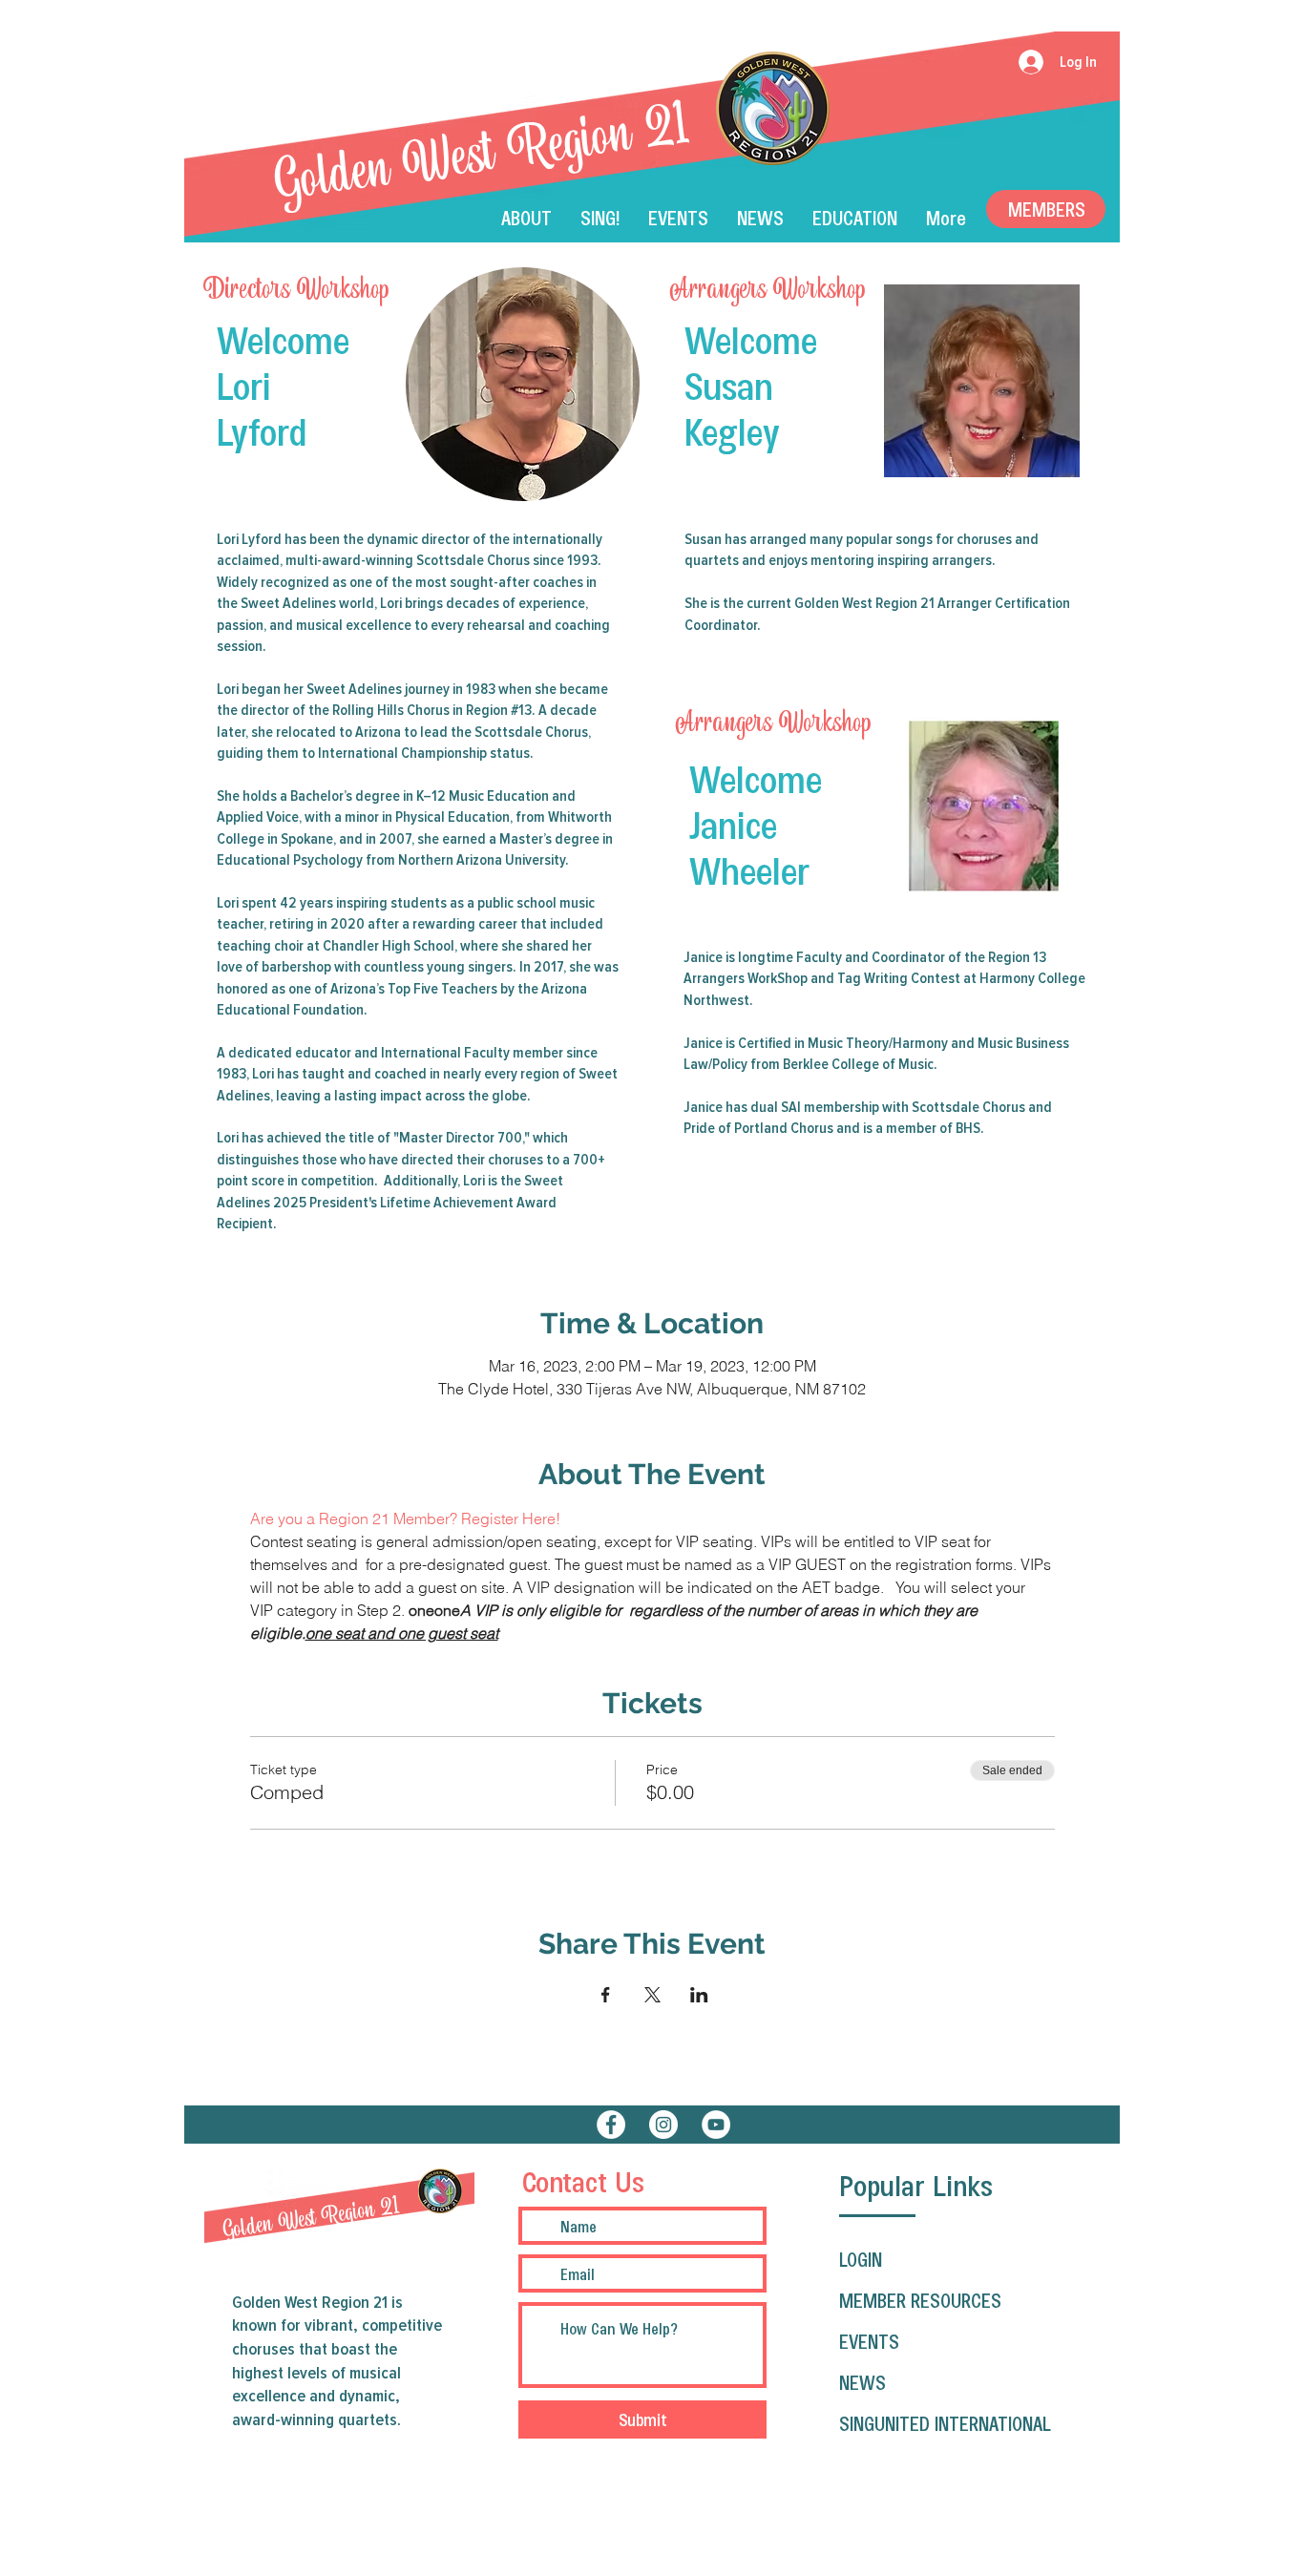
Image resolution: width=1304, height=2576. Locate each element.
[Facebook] (611, 2125)
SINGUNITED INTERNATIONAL (945, 2423)
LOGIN (861, 2259)
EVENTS (869, 2341)
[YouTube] (716, 2125)
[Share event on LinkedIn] (699, 1995)
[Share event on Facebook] (606, 1995)
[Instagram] (663, 2125)
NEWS (862, 2382)
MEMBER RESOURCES (920, 2300)
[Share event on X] (652, 1995)
